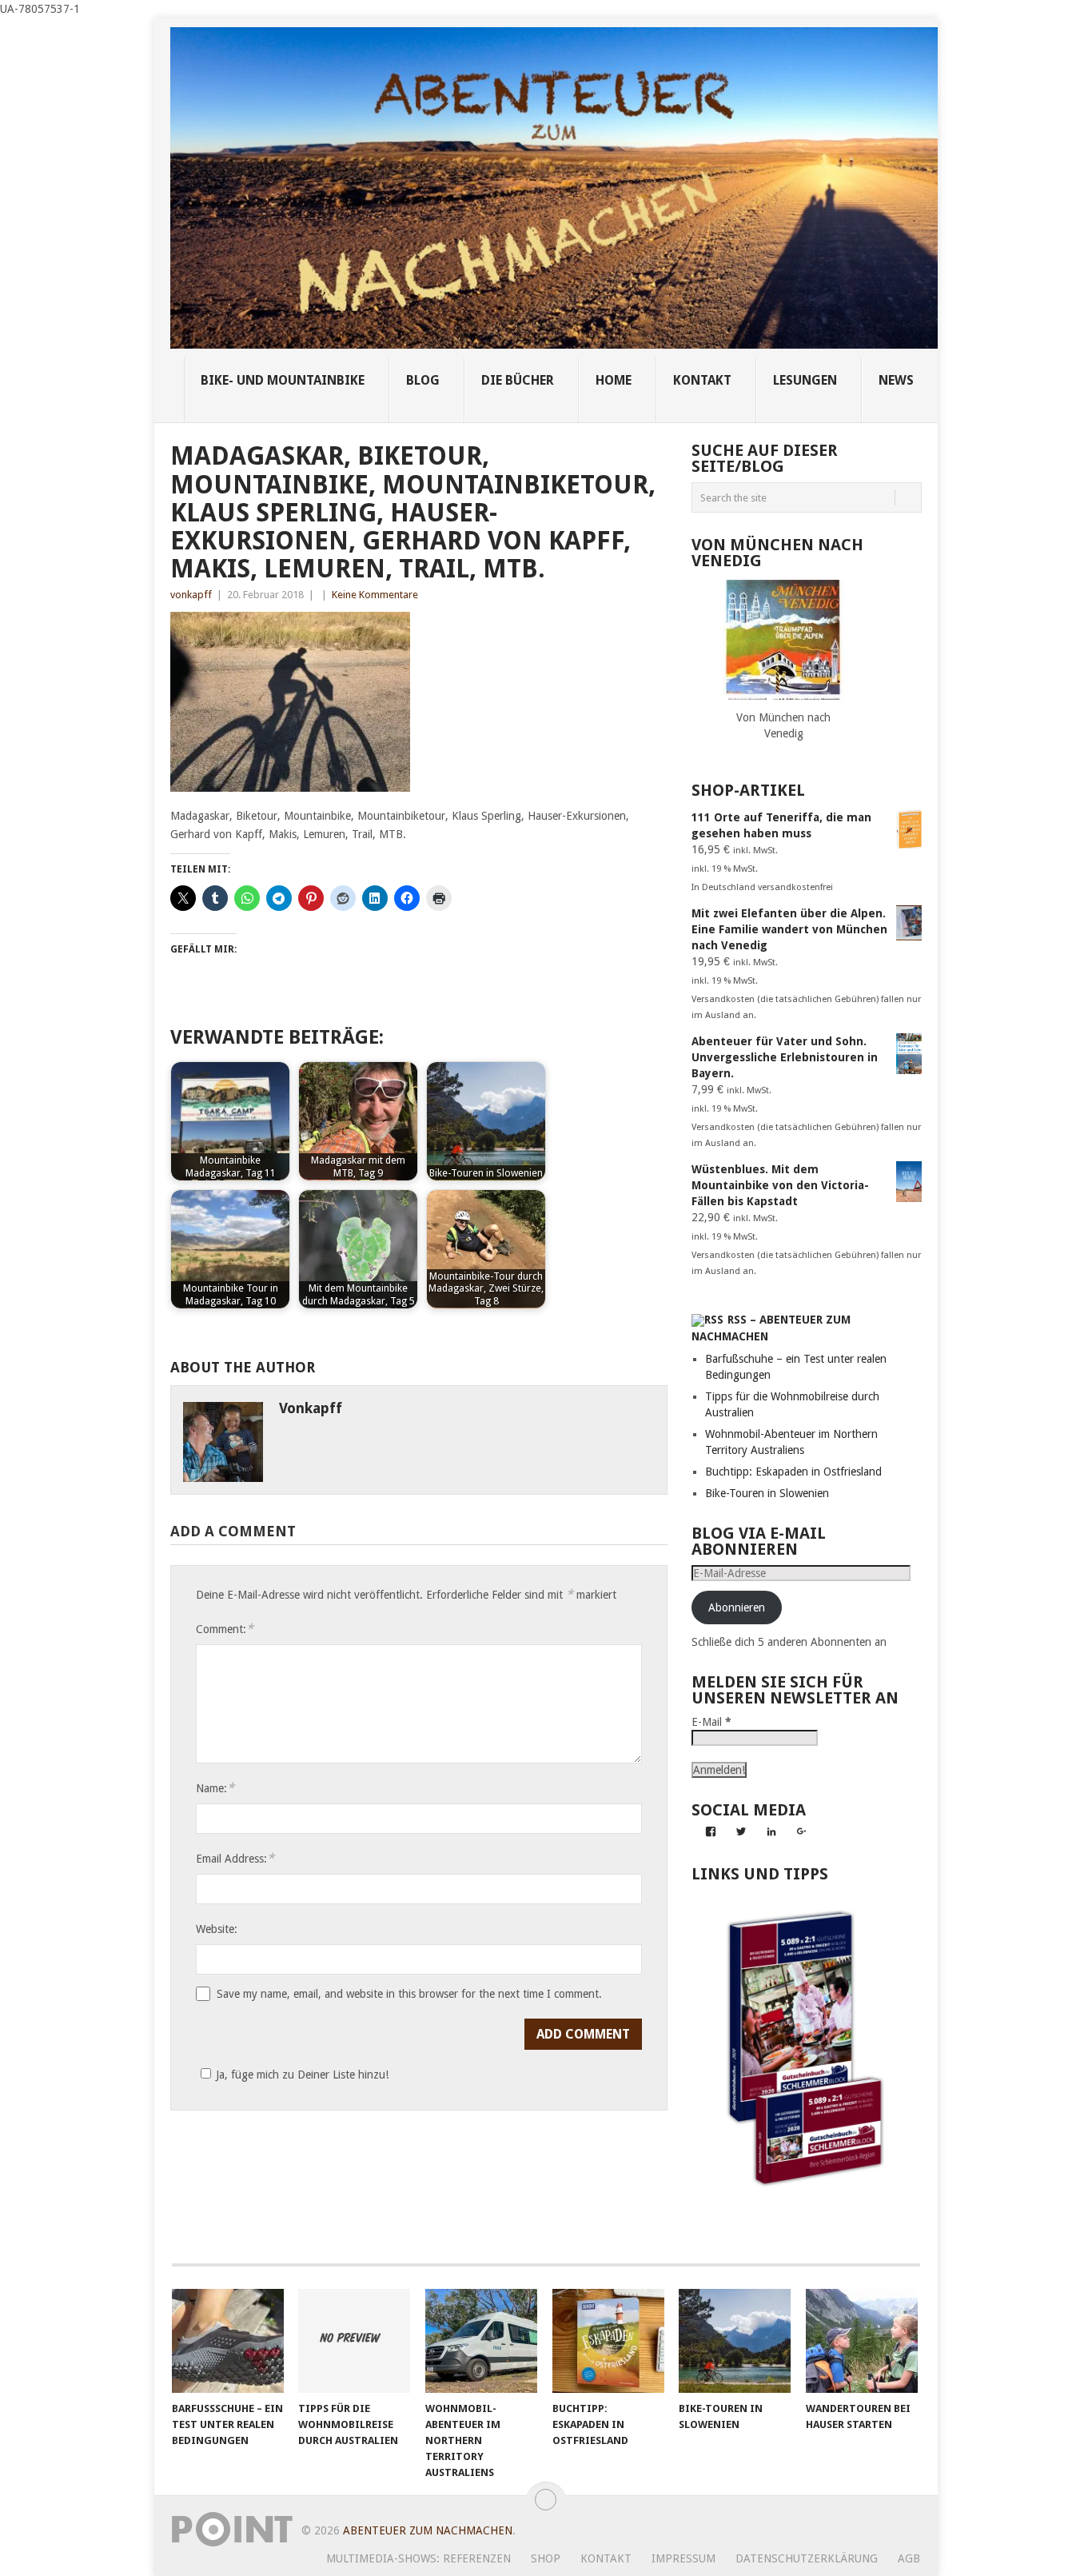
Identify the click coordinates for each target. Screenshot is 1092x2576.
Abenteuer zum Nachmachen (428, 2530)
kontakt (702, 380)
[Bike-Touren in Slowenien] (735, 2341)
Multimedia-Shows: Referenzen (418, 2558)
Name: (215, 1788)
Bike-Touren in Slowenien (767, 1493)
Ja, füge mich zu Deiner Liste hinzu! (302, 2075)
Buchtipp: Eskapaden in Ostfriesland (793, 1472)
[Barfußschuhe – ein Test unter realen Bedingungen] (228, 2341)
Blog (423, 380)
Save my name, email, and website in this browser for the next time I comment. (409, 1994)
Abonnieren (737, 1608)
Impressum (683, 2558)
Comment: (225, 1629)
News (896, 380)
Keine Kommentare (375, 595)
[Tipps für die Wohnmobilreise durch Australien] (354, 2341)
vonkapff (191, 595)
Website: (217, 1929)
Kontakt (606, 2558)
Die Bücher (518, 380)
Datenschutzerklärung (807, 2558)
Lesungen (805, 380)
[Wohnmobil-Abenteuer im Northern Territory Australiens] (481, 2341)
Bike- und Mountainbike (283, 380)
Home (614, 380)
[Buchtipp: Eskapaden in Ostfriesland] (608, 2341)
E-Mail (711, 1722)
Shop (546, 2558)
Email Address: (235, 1858)
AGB (909, 2558)
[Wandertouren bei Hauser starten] (862, 2341)
